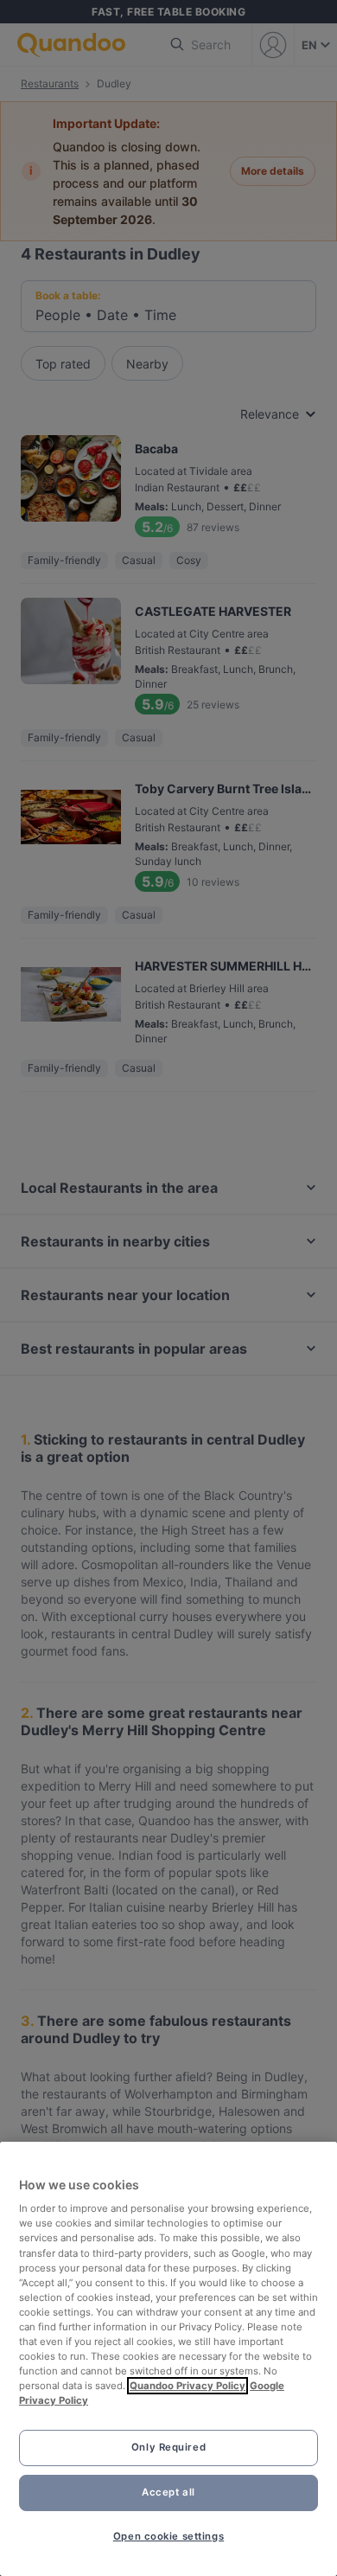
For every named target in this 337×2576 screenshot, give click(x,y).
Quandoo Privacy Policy (188, 2386)
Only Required (168, 2447)
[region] (168, 2359)
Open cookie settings (168, 2536)
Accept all (168, 2492)
